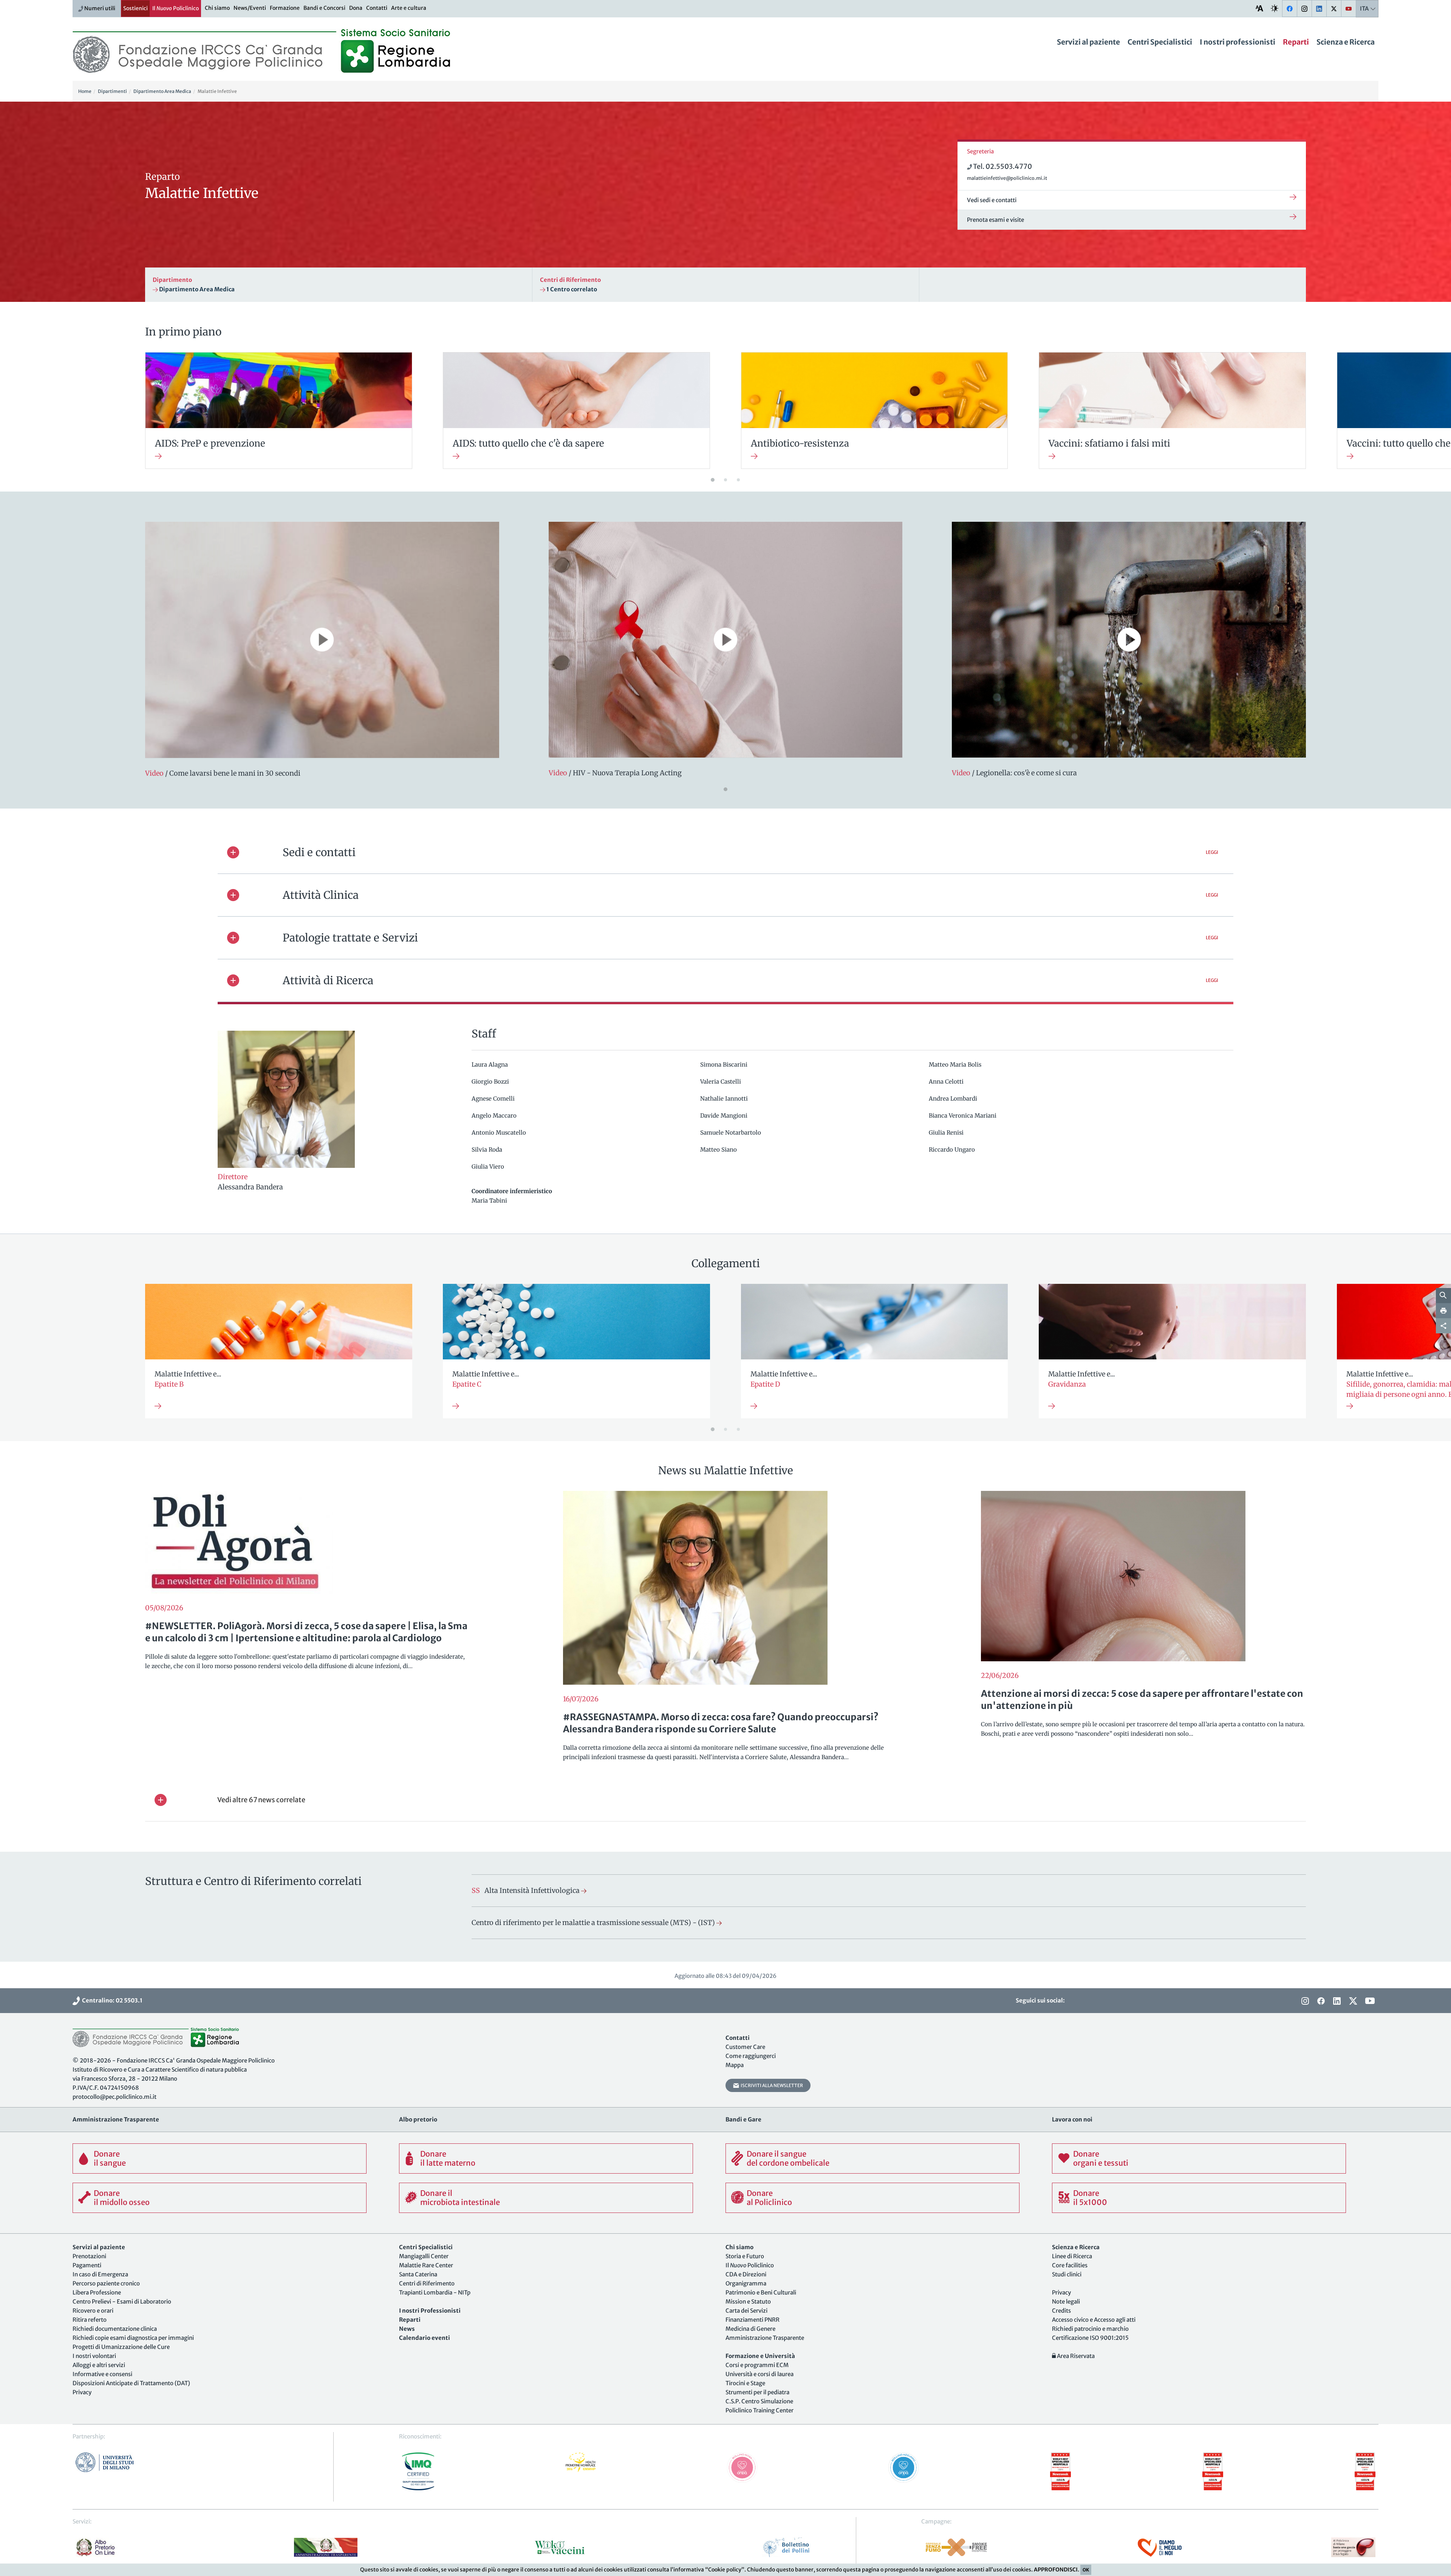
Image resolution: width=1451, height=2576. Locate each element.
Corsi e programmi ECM (757, 2365)
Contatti (377, 8)
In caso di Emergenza (100, 2274)
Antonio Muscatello (500, 1133)
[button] (725, 852)
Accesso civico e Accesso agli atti (1094, 2320)
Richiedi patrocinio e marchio (1090, 2329)
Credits (1061, 2311)
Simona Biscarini (725, 1065)
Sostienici (135, 8)
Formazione (285, 8)
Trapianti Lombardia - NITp (435, 2292)
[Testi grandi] (1259, 8)
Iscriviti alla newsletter (771, 2085)
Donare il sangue (110, 2158)
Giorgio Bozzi (491, 1082)
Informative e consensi (102, 2374)
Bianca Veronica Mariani (963, 1116)
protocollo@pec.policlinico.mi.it (114, 2097)
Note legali (1066, 2302)
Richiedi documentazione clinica (115, 2329)
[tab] (725, 852)
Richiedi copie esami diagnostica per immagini (133, 2338)
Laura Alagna (490, 1065)
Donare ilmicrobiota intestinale (460, 2198)
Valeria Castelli (721, 1082)
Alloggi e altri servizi (99, 2365)
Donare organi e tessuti (1101, 2158)
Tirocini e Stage (745, 2383)
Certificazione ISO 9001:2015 (1090, 2338)
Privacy (82, 2392)
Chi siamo (217, 8)
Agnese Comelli (494, 1099)
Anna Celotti (947, 1082)
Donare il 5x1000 (1090, 2198)
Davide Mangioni (725, 1116)
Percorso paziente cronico (106, 2283)
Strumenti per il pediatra (757, 2392)
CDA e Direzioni (746, 2274)
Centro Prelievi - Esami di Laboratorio (122, 2302)
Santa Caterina (418, 2274)
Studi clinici (1067, 2274)
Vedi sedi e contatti (992, 200)
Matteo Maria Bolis (956, 1065)
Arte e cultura (409, 8)
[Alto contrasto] (1275, 8)
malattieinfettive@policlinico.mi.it (1007, 178)
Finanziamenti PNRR (753, 2320)
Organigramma (746, 2283)
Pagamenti (87, 2265)
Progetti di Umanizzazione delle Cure (121, 2347)
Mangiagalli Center (424, 2256)
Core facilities (1070, 2265)
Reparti (1296, 42)
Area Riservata (1075, 2356)
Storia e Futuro (745, 2256)
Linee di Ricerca (1072, 2256)
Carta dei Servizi (746, 2311)
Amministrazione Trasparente (765, 2338)
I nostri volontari (94, 2356)
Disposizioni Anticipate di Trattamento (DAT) (131, 2383)
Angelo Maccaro (495, 1116)
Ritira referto (90, 2320)
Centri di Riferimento (427, 2283)
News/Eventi (250, 8)
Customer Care (745, 2047)
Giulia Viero (489, 1167)
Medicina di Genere (750, 2329)
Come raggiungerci (751, 2056)
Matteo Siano (719, 1150)
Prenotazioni (89, 2256)
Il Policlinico (176, 8)
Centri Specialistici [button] (1160, 42)
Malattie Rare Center (426, 2265)
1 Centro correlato (571, 289)
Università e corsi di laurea (760, 2374)
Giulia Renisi (947, 1133)
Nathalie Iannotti (725, 1099)
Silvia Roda (488, 1150)
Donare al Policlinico (769, 2198)
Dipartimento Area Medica (196, 289)
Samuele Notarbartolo (731, 1133)
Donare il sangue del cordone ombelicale (788, 2158)
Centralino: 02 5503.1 (111, 2000)
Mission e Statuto (748, 2302)
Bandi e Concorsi (324, 8)
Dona (356, 8)
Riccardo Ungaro (953, 1150)
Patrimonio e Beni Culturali (761, 2292)
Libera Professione (97, 2292)
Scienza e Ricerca (1346, 42)
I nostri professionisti (1238, 42)
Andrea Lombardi (954, 1099)
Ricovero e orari (93, 2311)
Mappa (735, 2065)
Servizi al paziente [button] (1088, 42)
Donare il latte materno (448, 2158)
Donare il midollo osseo (122, 2198)
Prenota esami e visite (995, 220)
